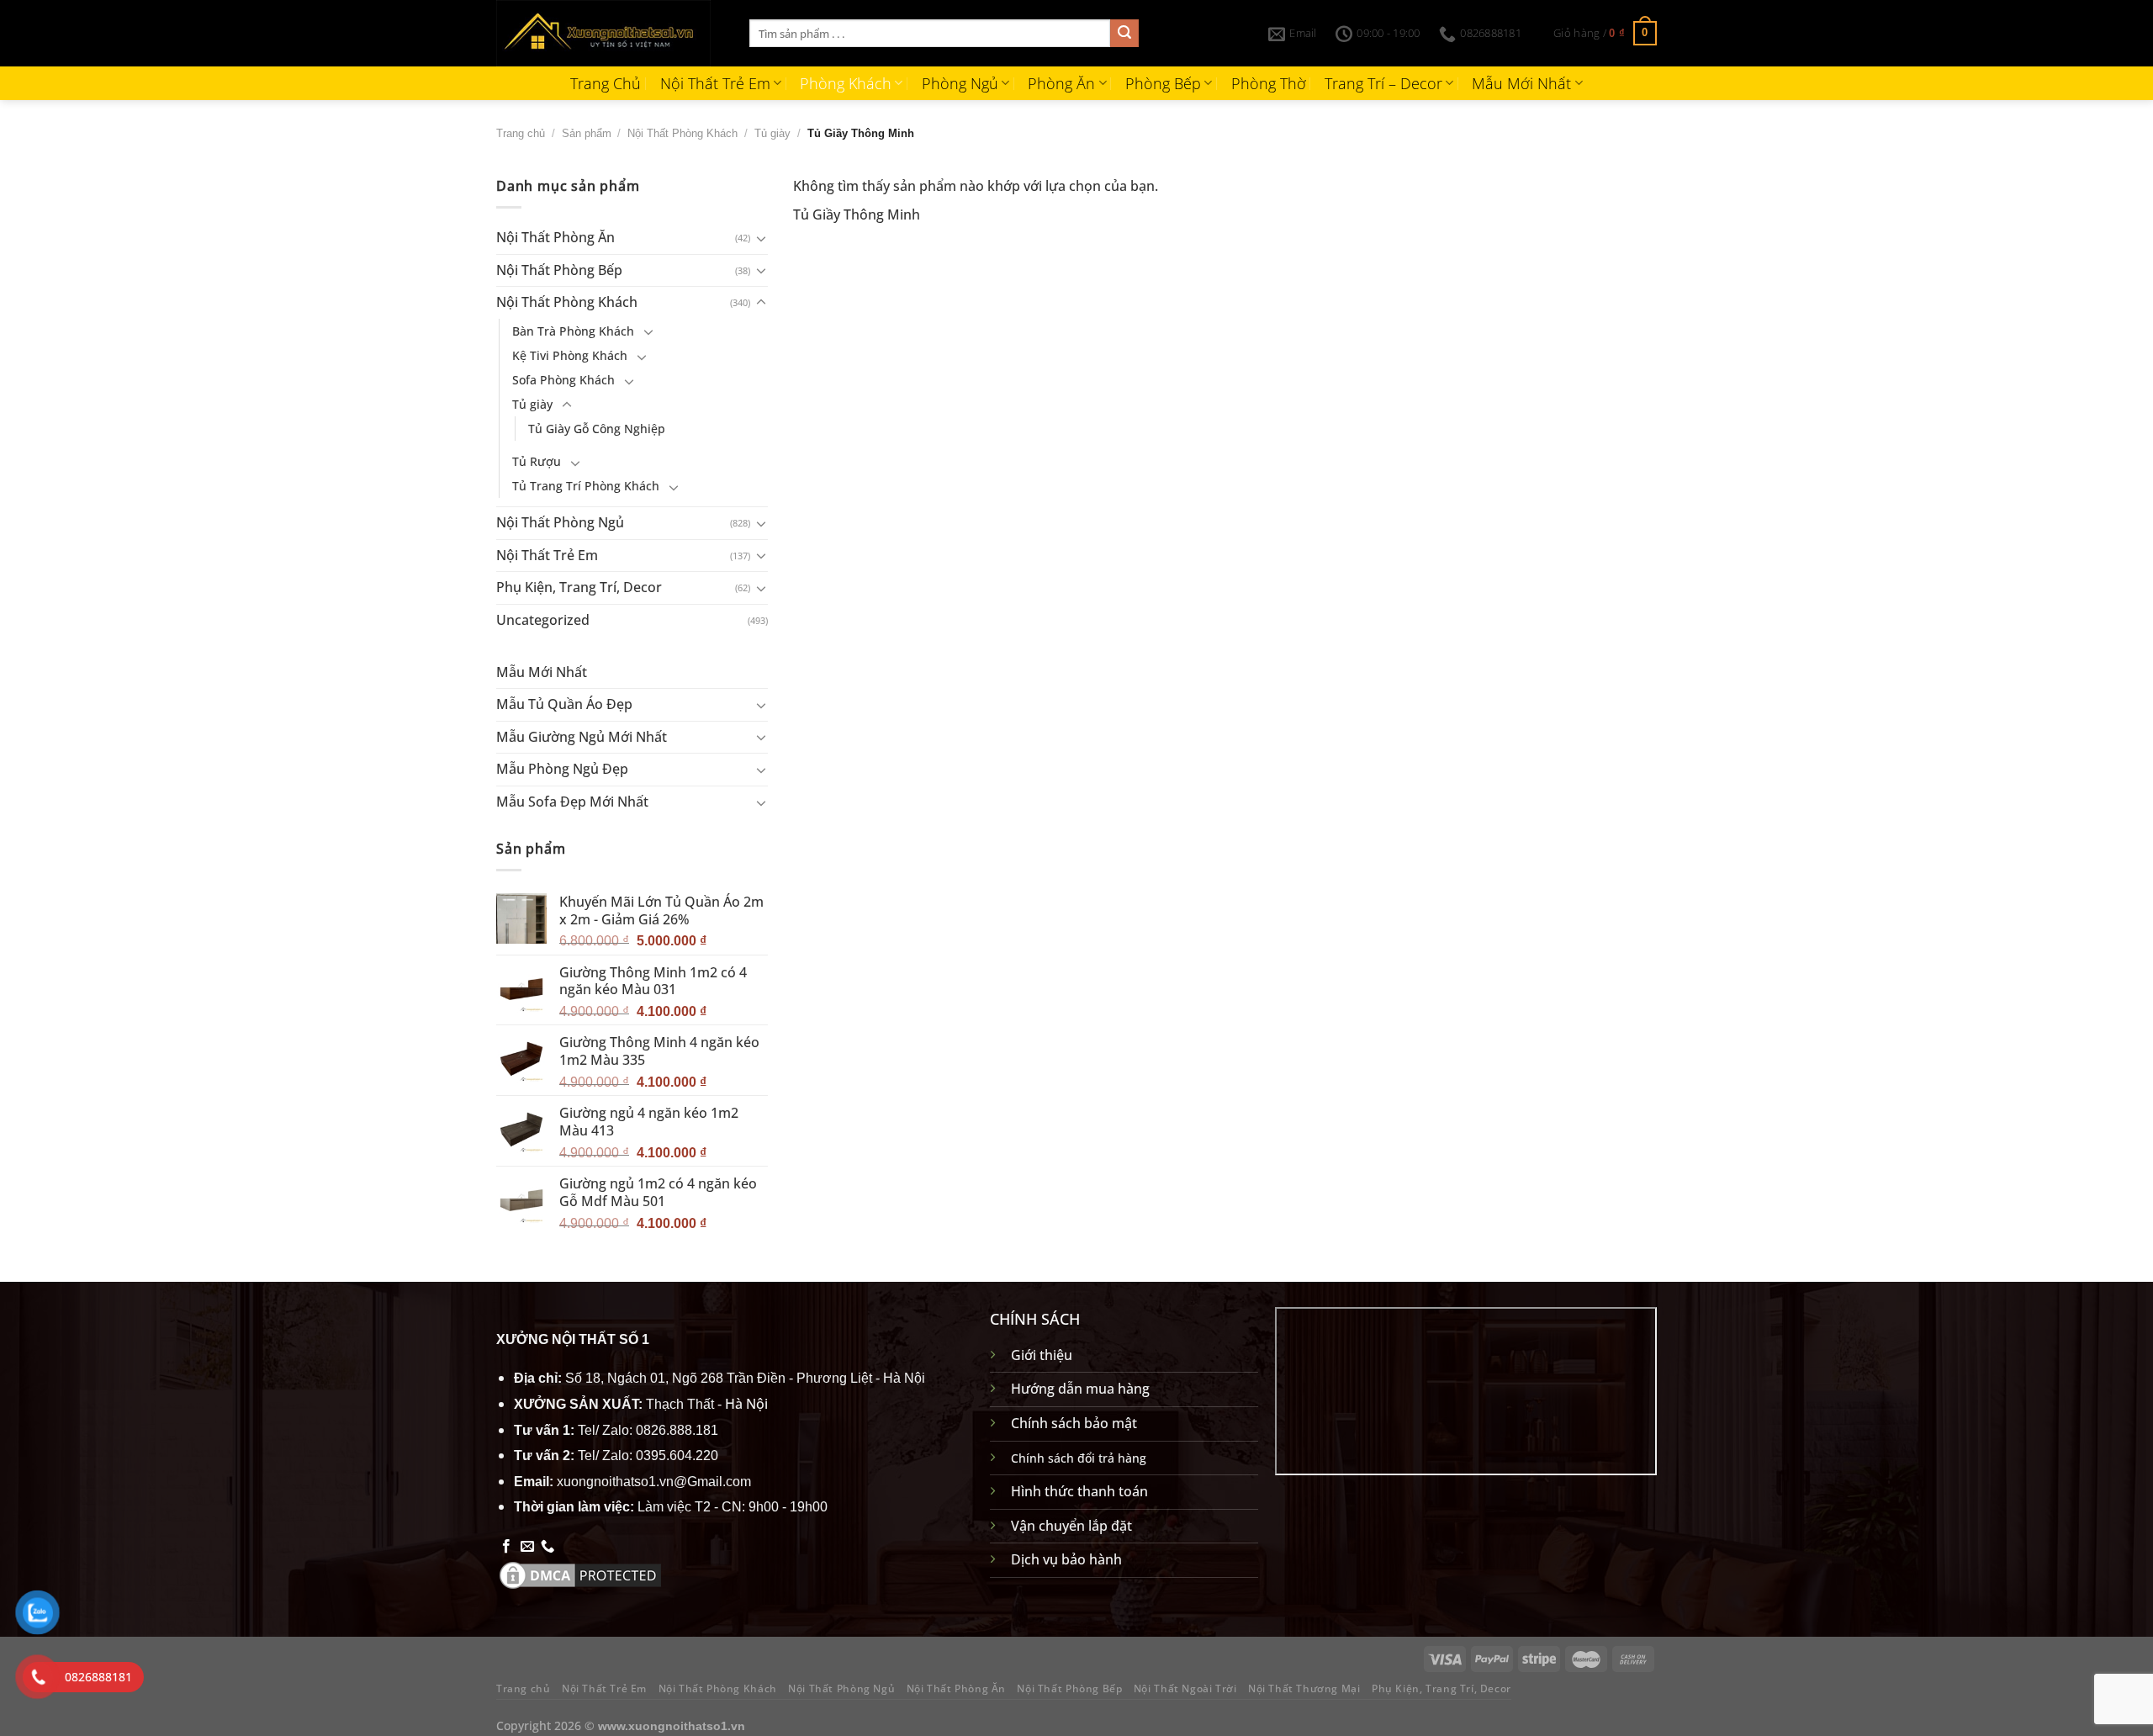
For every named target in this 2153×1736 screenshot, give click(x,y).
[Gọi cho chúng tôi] (548, 1547)
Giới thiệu (1042, 1355)
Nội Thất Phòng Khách (682, 133)
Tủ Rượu (537, 461)
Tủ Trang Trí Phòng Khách (586, 486)
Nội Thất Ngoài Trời (1185, 1688)
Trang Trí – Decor (1383, 83)
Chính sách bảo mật (1074, 1423)
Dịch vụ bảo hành (1066, 1559)
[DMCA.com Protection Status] (580, 1574)
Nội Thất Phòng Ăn (555, 237)
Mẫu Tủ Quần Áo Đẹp (564, 704)
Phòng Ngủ (960, 83)
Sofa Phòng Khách (563, 380)
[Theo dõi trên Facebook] (506, 1547)
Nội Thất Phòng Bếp (559, 270)
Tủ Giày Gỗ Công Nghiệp (597, 429)
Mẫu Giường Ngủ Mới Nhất (582, 737)
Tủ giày (772, 133)
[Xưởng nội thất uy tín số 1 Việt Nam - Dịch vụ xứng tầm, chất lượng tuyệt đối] (610, 33)
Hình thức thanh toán (1079, 1491)
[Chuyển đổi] (761, 238)
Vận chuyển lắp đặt (1071, 1526)
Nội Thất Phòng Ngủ (560, 522)
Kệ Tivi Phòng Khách (570, 355)
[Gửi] (1124, 34)
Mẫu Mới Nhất (1521, 83)
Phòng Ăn (1061, 83)
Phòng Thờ (1269, 83)
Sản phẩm (587, 133)
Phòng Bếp (1163, 83)
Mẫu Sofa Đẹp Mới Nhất (572, 802)
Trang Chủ (606, 83)
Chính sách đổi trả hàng (1079, 1458)
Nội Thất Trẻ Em (715, 83)
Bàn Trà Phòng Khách (573, 331)
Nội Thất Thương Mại (1304, 1688)
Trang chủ (521, 133)
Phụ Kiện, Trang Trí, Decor (579, 587)
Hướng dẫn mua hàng (1080, 1389)
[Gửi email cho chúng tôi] (527, 1547)
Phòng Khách (846, 83)
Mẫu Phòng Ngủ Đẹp (562, 769)
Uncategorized (543, 620)
